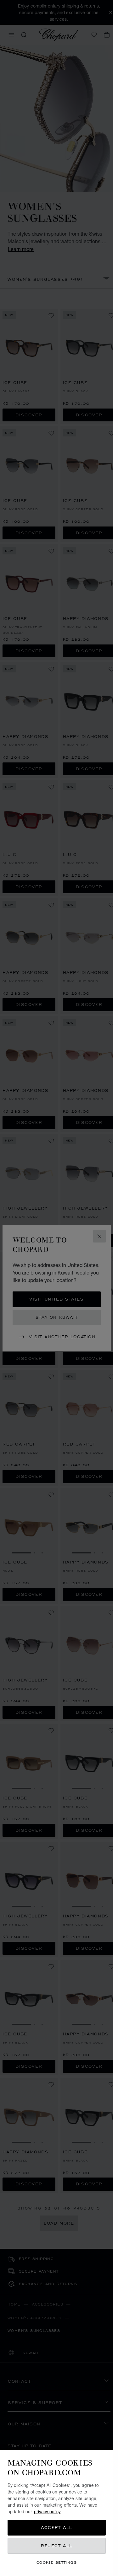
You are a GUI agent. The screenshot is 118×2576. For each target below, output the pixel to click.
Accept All (57, 2528)
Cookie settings (57, 2562)
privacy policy (47, 2511)
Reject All (57, 2546)
